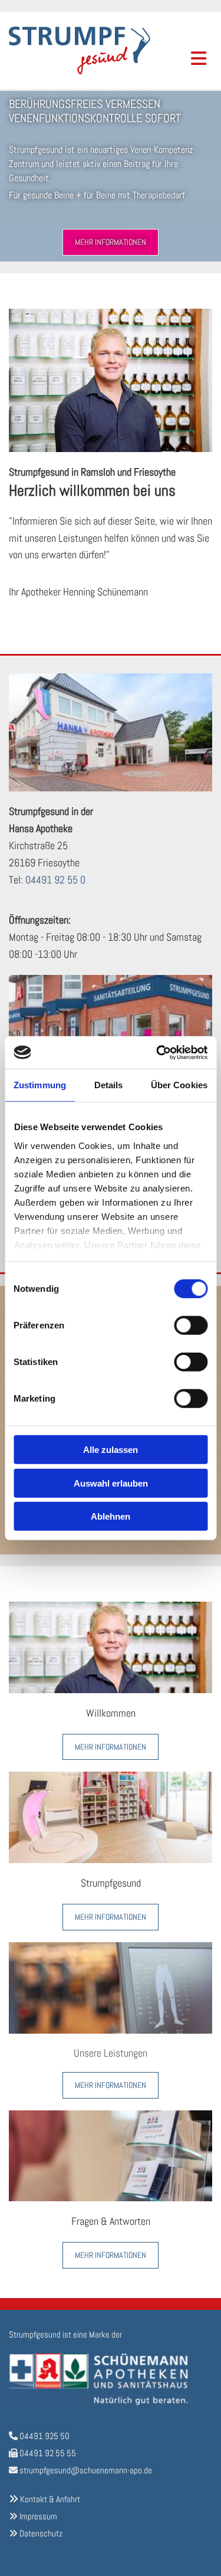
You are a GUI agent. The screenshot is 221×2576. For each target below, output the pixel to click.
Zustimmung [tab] (40, 1085)
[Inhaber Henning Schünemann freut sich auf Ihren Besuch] (111, 1647)
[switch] (191, 1325)
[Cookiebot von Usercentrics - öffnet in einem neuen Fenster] (157, 1052)
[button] (111, 242)
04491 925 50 (44, 2436)
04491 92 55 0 (55, 880)
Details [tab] (109, 1085)
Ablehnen (111, 1516)
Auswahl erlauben (111, 1483)
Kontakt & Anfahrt (50, 2499)
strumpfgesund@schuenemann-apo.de (86, 2470)
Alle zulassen (111, 1450)
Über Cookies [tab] (179, 1085)
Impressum (38, 2516)
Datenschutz (41, 2533)
